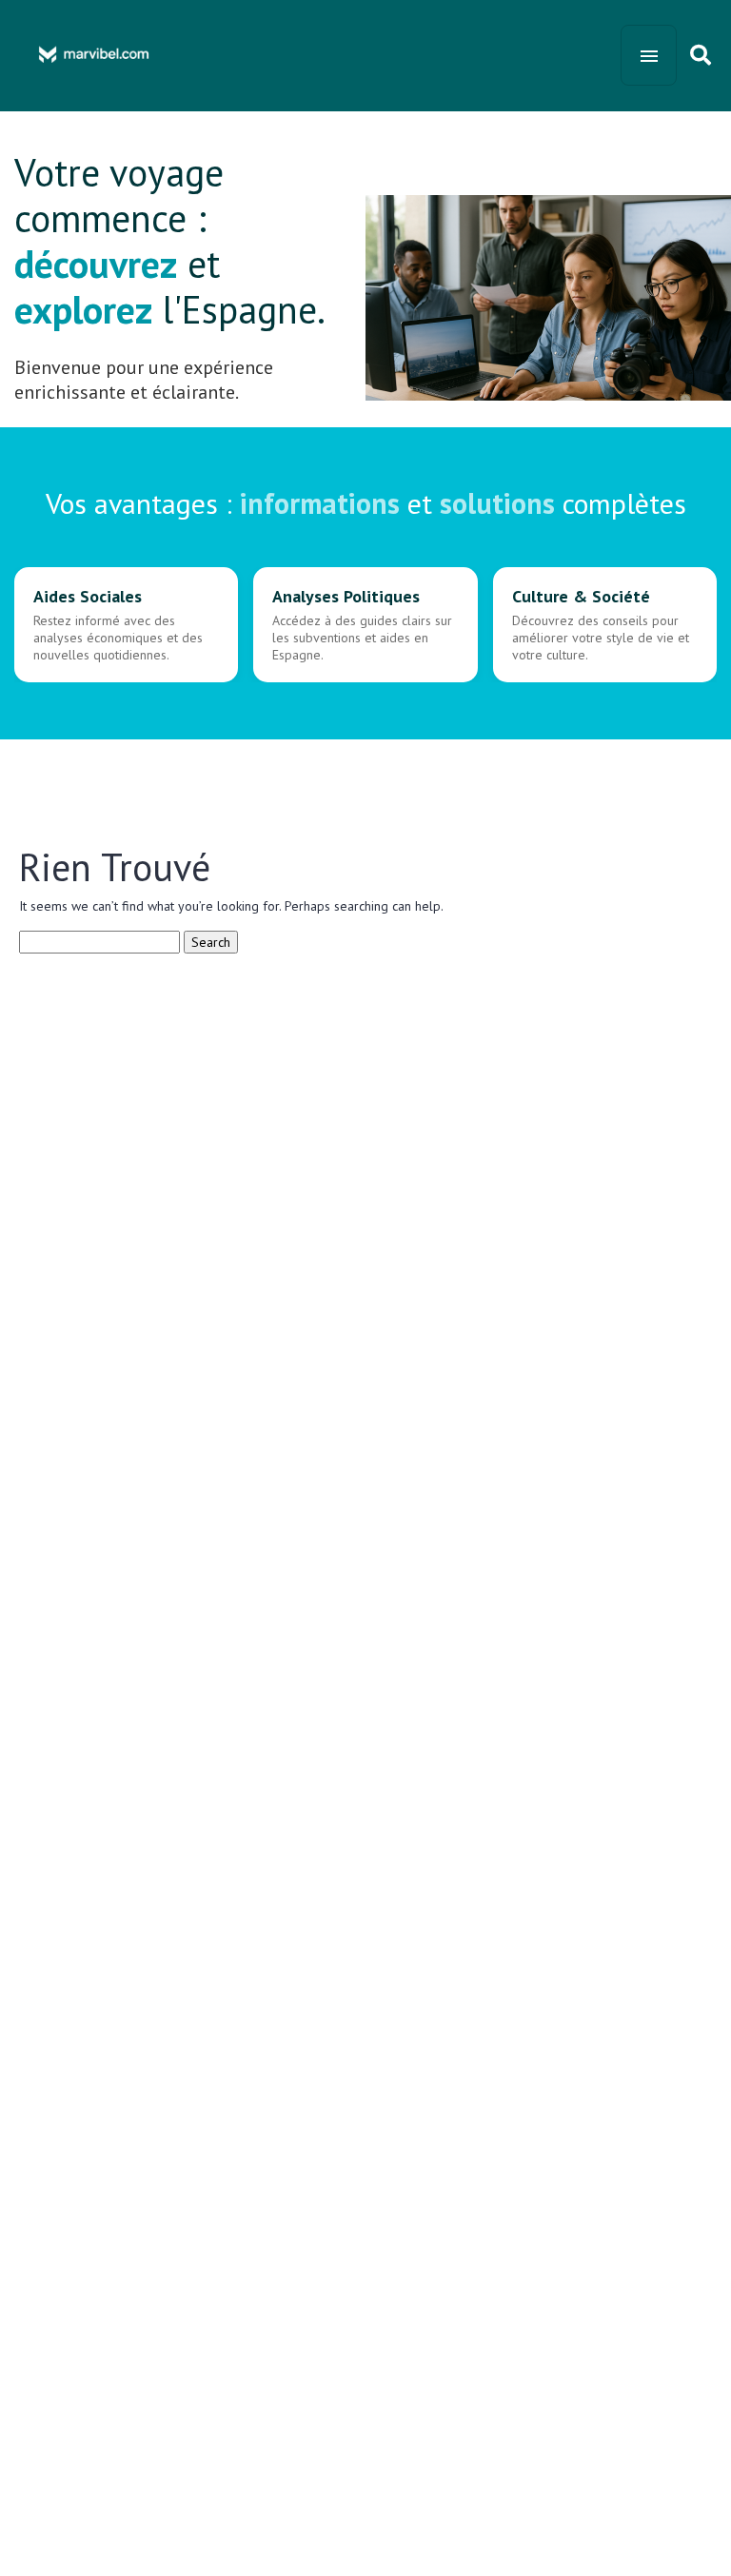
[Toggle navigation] (649, 55)
